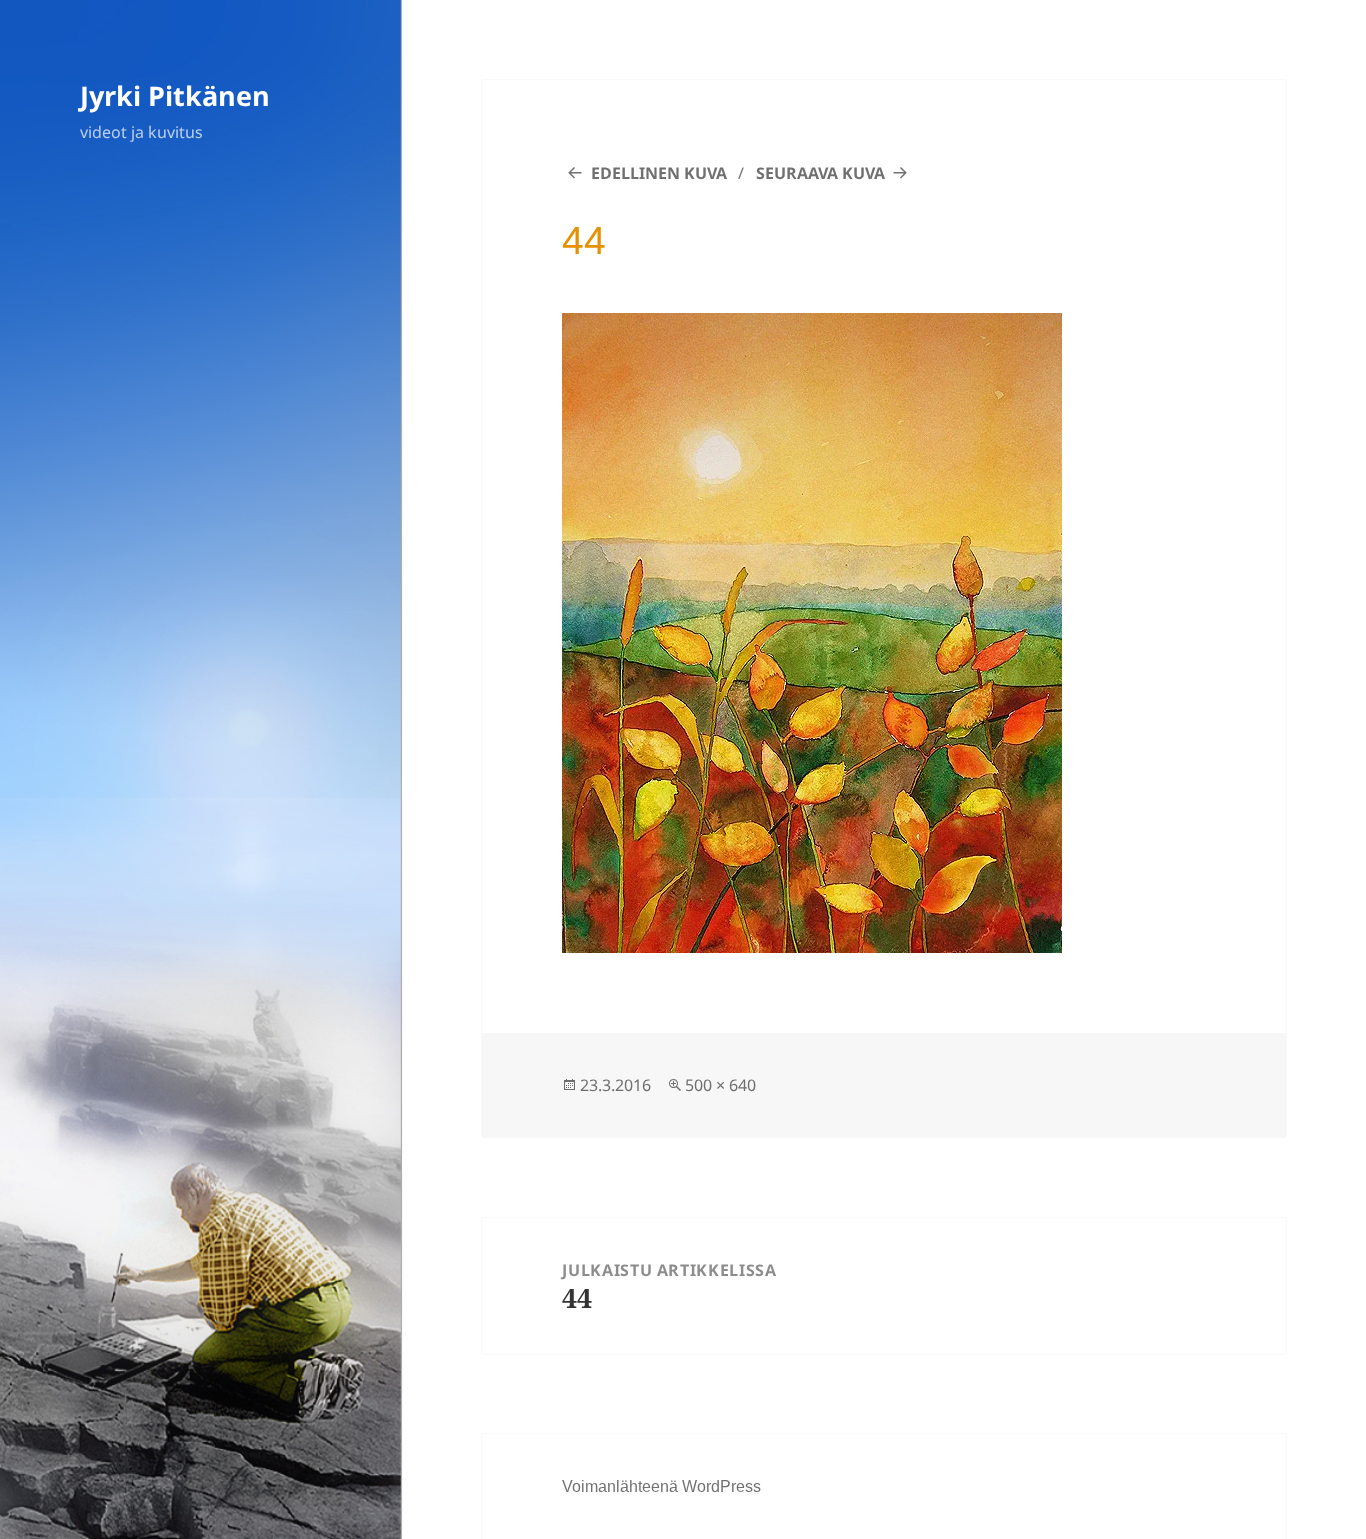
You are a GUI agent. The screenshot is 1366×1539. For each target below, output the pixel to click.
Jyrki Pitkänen (175, 95)
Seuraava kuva (820, 173)
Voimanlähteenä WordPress (661, 1486)
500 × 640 (720, 1085)
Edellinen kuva (659, 173)
